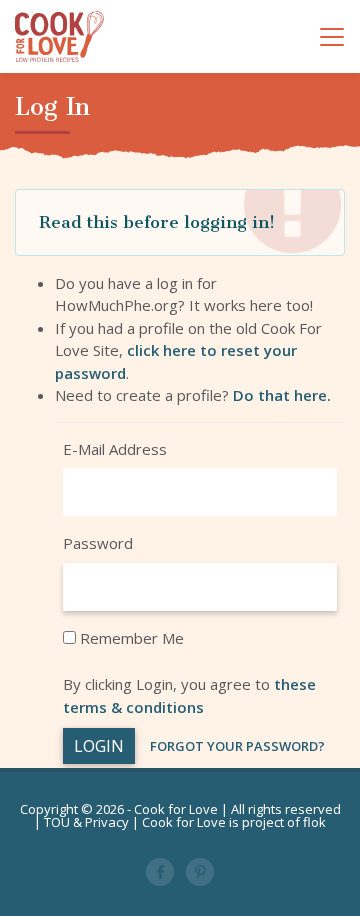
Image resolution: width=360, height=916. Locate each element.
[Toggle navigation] (332, 37)
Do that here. (282, 395)
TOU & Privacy (86, 822)
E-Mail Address (115, 449)
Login (99, 746)
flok (314, 822)
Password (98, 543)
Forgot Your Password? (237, 746)
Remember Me (130, 638)
